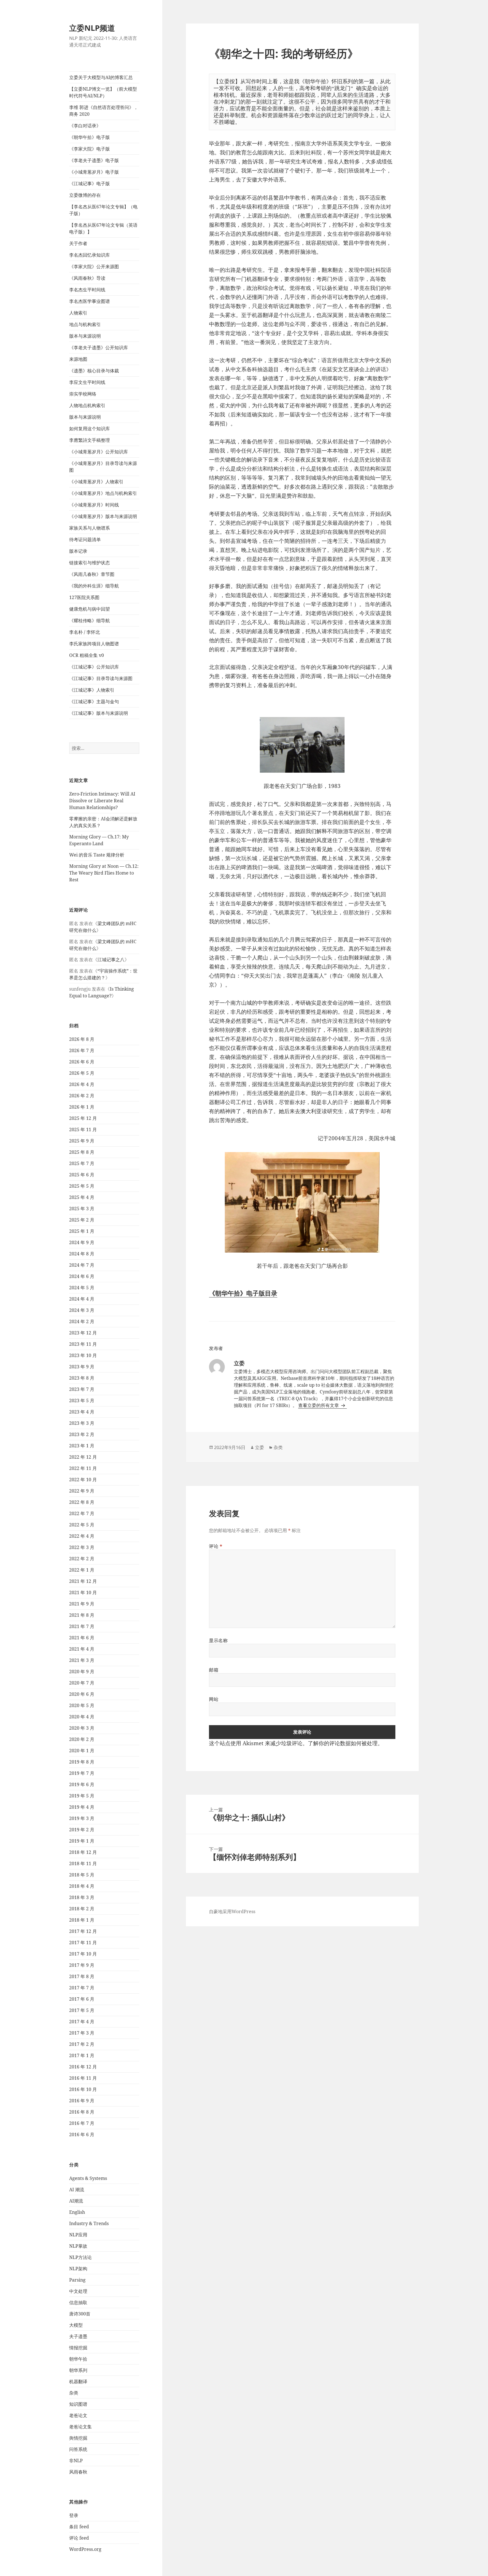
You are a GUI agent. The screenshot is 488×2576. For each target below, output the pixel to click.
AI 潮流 (77, 2190)
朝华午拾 (78, 2359)
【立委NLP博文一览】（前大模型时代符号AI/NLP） (103, 92)
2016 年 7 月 (82, 2123)
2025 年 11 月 (83, 1129)
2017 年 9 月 (82, 1965)
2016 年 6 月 (82, 2134)
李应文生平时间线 (87, 382)
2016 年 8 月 (82, 2112)
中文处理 (78, 2291)
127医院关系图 (84, 597)
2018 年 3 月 (82, 1897)
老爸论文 (78, 2415)
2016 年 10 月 (83, 2089)
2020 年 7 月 (82, 1683)
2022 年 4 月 (82, 1536)
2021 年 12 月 (83, 1581)
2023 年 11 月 (83, 1344)
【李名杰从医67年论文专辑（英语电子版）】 (103, 228)
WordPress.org (85, 2549)
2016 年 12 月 (83, 2067)
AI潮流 (76, 2201)
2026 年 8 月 (82, 1039)
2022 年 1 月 (82, 1570)
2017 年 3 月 (82, 2033)
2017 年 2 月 (82, 2044)
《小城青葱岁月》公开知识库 (99, 452)
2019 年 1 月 (82, 1841)
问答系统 (78, 2449)
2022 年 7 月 (82, 1513)
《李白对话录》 (85, 126)
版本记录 (78, 551)
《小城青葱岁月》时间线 (94, 505)
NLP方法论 (80, 2257)
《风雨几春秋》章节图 (92, 574)
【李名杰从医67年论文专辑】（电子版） (103, 210)
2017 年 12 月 (83, 1931)
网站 (214, 1699)
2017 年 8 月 (82, 1976)
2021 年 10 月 (83, 1592)
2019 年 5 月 (82, 1796)
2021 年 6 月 (82, 1638)
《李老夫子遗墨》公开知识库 (99, 348)
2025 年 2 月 (82, 1220)
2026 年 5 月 (82, 1073)
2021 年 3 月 (82, 1660)
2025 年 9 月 (82, 1141)
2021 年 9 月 (82, 1604)
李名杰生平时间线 (87, 290)
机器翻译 (78, 2381)
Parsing (77, 2280)
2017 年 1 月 (82, 2055)
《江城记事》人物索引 (92, 690)
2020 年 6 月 (82, 1694)
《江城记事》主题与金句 (94, 702)
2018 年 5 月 (82, 1875)
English (77, 2212)
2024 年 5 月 (82, 1288)
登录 (74, 2515)
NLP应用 (78, 2235)
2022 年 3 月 (82, 1547)
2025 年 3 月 (82, 1209)
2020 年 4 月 (82, 1717)
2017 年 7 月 (82, 1988)
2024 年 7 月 (82, 1265)
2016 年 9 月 (82, 2101)
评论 (216, 1546)
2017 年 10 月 (83, 1954)
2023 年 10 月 (83, 1355)
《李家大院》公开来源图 (94, 266)
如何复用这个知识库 (90, 429)
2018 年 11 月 (83, 1863)
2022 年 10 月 (83, 1480)
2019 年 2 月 (82, 1830)
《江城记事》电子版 (90, 183)
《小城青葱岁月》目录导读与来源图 (103, 467)
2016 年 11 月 (83, 2078)
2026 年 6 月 (82, 1062)
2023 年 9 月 (82, 1367)
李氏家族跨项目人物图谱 (94, 644)
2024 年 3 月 (82, 1310)
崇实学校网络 (83, 394)
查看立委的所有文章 (319, 1405)
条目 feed (79, 2527)
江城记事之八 (111, 960)
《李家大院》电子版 (90, 149)
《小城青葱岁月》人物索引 (96, 482)
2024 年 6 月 (82, 1276)
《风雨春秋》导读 (87, 278)
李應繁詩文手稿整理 (90, 440)
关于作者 (78, 243)
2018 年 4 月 (82, 1886)
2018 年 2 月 (82, 1909)
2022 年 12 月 (83, 1457)
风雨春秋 (78, 2472)
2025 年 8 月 (82, 1152)
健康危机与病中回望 (90, 609)
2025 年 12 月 (83, 1118)
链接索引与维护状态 (90, 563)
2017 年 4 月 (82, 2022)
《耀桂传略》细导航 (90, 620)
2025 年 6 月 (82, 1175)
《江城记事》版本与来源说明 (99, 713)
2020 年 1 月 (82, 1751)
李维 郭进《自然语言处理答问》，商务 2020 (104, 111)
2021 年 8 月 (82, 1615)
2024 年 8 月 (82, 1254)
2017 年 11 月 (83, 1943)
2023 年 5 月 (82, 1400)
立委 (260, 1447)
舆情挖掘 (78, 2438)
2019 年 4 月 (82, 1807)
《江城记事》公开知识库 (94, 667)
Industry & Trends (89, 2223)
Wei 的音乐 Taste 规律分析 (97, 855)
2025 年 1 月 (82, 1231)
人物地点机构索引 (87, 405)
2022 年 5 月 (82, 1525)
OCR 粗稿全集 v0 (87, 655)
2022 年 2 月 (82, 1559)
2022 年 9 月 (82, 1491)
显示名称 (218, 1640)
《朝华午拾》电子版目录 (243, 1293)
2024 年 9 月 (82, 1242)
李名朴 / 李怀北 (85, 632)
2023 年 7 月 (82, 1389)
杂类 (74, 2393)
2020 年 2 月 (82, 1739)
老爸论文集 (80, 2427)
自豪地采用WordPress (232, 1911)
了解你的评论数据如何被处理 (343, 1743)
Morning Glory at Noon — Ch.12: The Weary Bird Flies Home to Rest (104, 873)
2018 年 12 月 (83, 1852)
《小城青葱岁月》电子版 (94, 172)
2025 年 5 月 (82, 1186)
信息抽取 (78, 2302)
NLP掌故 (78, 2246)
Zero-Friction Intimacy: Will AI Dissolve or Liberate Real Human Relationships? (102, 801)
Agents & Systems (88, 2178)
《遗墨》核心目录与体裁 (94, 371)
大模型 (76, 2325)
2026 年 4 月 (82, 1084)
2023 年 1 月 (82, 1446)
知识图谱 (78, 2404)
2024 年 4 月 (82, 1299)
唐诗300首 (80, 2314)
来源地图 (78, 359)
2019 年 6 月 (82, 1784)
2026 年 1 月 (82, 1107)
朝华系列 (78, 2370)
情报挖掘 (78, 2348)
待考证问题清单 (85, 539)
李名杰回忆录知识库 (90, 255)
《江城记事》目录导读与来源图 (101, 678)
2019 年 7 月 (82, 1773)
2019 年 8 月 (82, 1762)
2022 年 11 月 (83, 1468)
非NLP (76, 2461)
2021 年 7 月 (82, 1626)
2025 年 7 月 (82, 1163)
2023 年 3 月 (82, 1423)
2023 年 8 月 (82, 1378)
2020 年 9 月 (82, 1672)
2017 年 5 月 (82, 2010)
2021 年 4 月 (82, 1649)
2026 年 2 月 (82, 1096)
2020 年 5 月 (82, 1705)
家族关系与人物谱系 (90, 528)
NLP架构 (78, 2269)
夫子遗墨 (78, 2336)
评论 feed (79, 2538)
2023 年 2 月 (82, 1434)
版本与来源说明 (85, 336)
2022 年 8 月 (82, 1502)
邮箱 (214, 1670)
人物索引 (78, 313)
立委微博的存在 (85, 195)
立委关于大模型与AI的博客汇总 (101, 77)
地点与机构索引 (85, 324)
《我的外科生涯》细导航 (94, 586)
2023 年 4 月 (82, 1412)
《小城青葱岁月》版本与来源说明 (103, 516)
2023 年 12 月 (83, 1333)
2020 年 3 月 (82, 1728)
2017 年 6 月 (82, 1999)
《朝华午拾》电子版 (90, 137)
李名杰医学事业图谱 (90, 301)
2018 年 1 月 (82, 1920)
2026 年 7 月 (82, 1050)
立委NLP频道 (92, 28)
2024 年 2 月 (82, 1321)
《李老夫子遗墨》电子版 (94, 160)
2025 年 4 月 (82, 1197)
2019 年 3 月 (82, 1818)
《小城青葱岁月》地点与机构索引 (103, 493)
